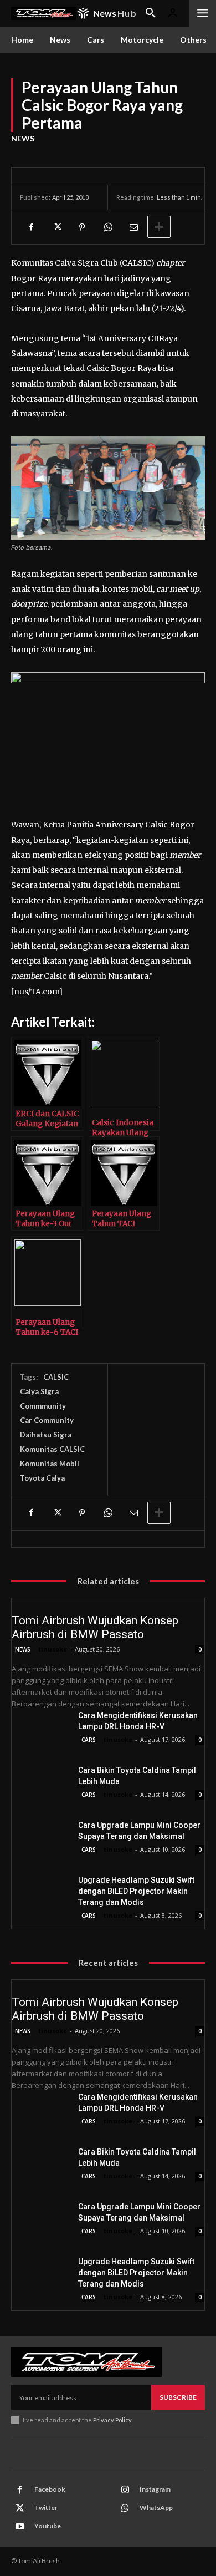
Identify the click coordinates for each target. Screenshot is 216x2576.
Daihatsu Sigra (46, 1435)
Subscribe (178, 2397)
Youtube (48, 2526)
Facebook (50, 2489)
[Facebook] (31, 227)
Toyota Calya (42, 1478)
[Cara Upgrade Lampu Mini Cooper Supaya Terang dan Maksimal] (40, 1840)
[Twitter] (56, 227)
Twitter (46, 2508)
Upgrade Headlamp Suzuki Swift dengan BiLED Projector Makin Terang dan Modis (136, 1891)
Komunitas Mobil (50, 1464)
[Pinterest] (82, 227)
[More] (159, 227)
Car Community (47, 1420)
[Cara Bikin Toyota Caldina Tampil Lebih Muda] (40, 1785)
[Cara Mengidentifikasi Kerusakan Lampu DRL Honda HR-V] (40, 1730)
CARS (89, 1740)
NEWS (23, 138)
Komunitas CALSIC (52, 1449)
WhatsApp (156, 2508)
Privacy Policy (112, 2420)
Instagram (155, 2489)
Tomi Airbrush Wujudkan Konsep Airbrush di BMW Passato (95, 1627)
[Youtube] (20, 2527)
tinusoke (53, 1649)
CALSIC (56, 1377)
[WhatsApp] (107, 227)
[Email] (133, 227)
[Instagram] (125, 2490)
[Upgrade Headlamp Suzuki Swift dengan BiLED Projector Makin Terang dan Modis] (40, 1895)
